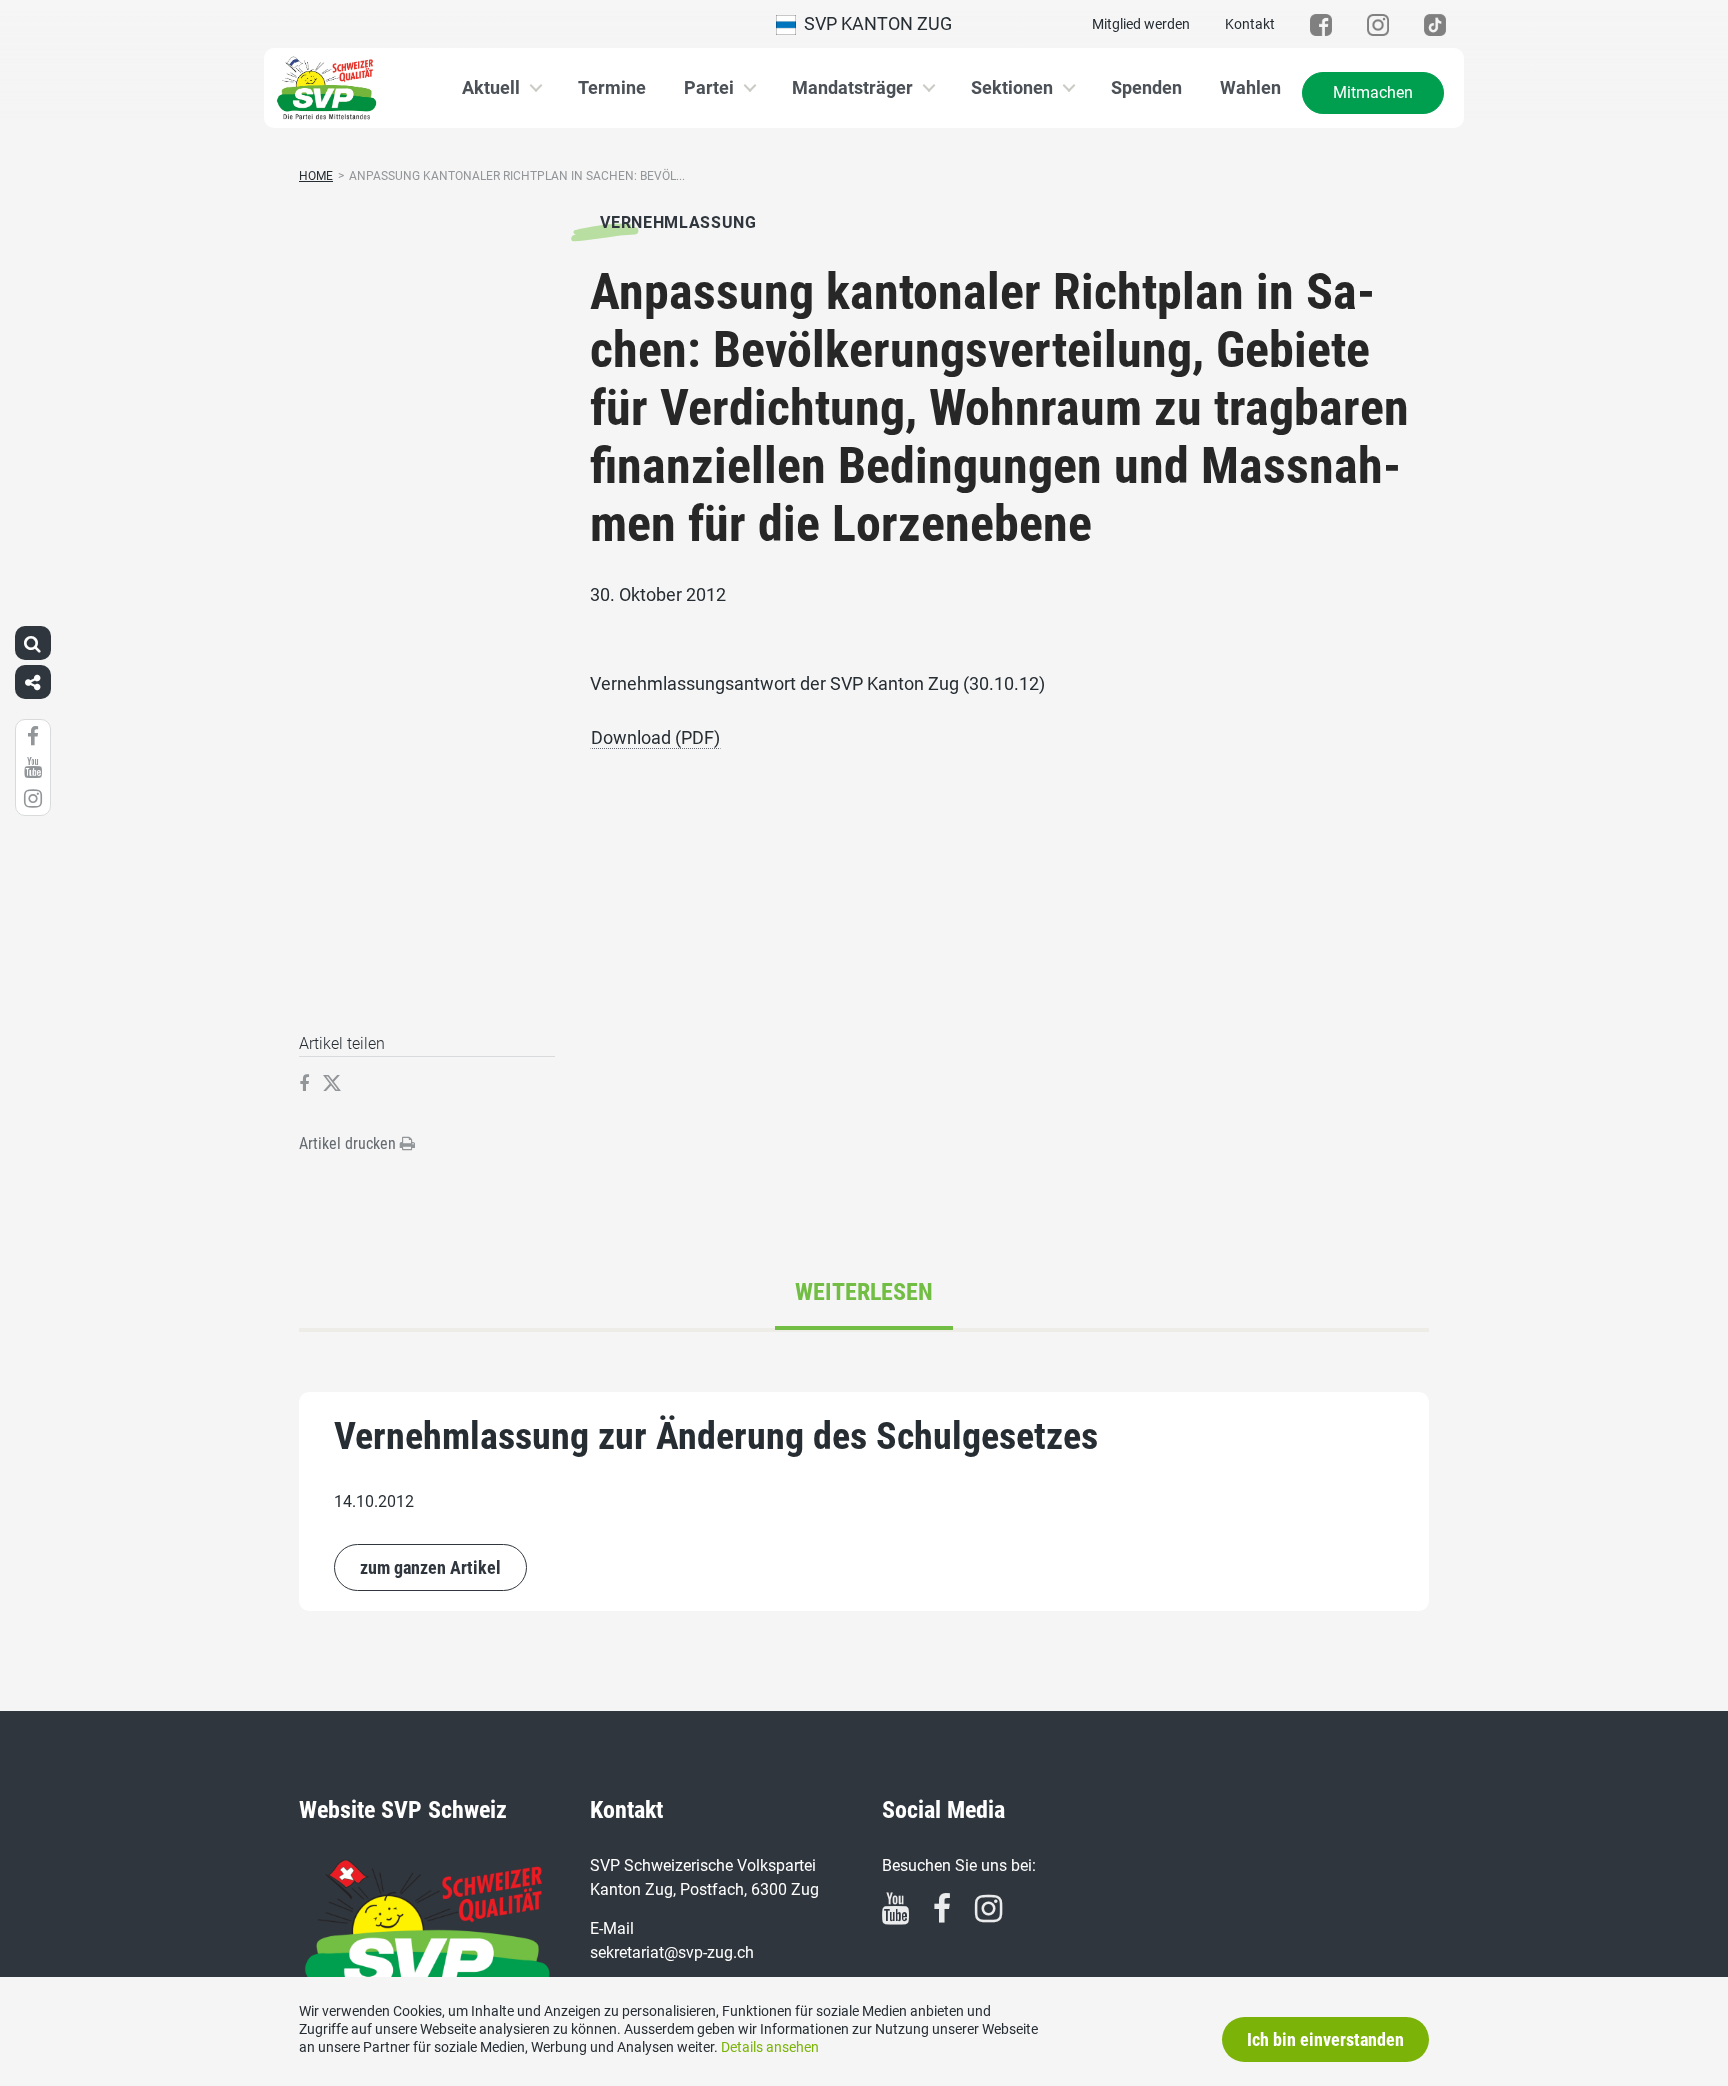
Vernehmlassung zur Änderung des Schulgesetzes (716, 1436)
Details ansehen (770, 2047)
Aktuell (491, 87)
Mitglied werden (1141, 24)
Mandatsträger (852, 87)
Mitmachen (1373, 92)
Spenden (1146, 87)
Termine (612, 87)
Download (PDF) (655, 737)
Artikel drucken (349, 1143)
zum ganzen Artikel (430, 1567)
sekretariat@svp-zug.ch (672, 1952)
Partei (709, 87)
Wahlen (1250, 87)
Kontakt (1250, 24)
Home (316, 176)
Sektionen (1012, 87)
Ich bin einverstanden (1325, 2039)
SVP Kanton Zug (874, 23)
